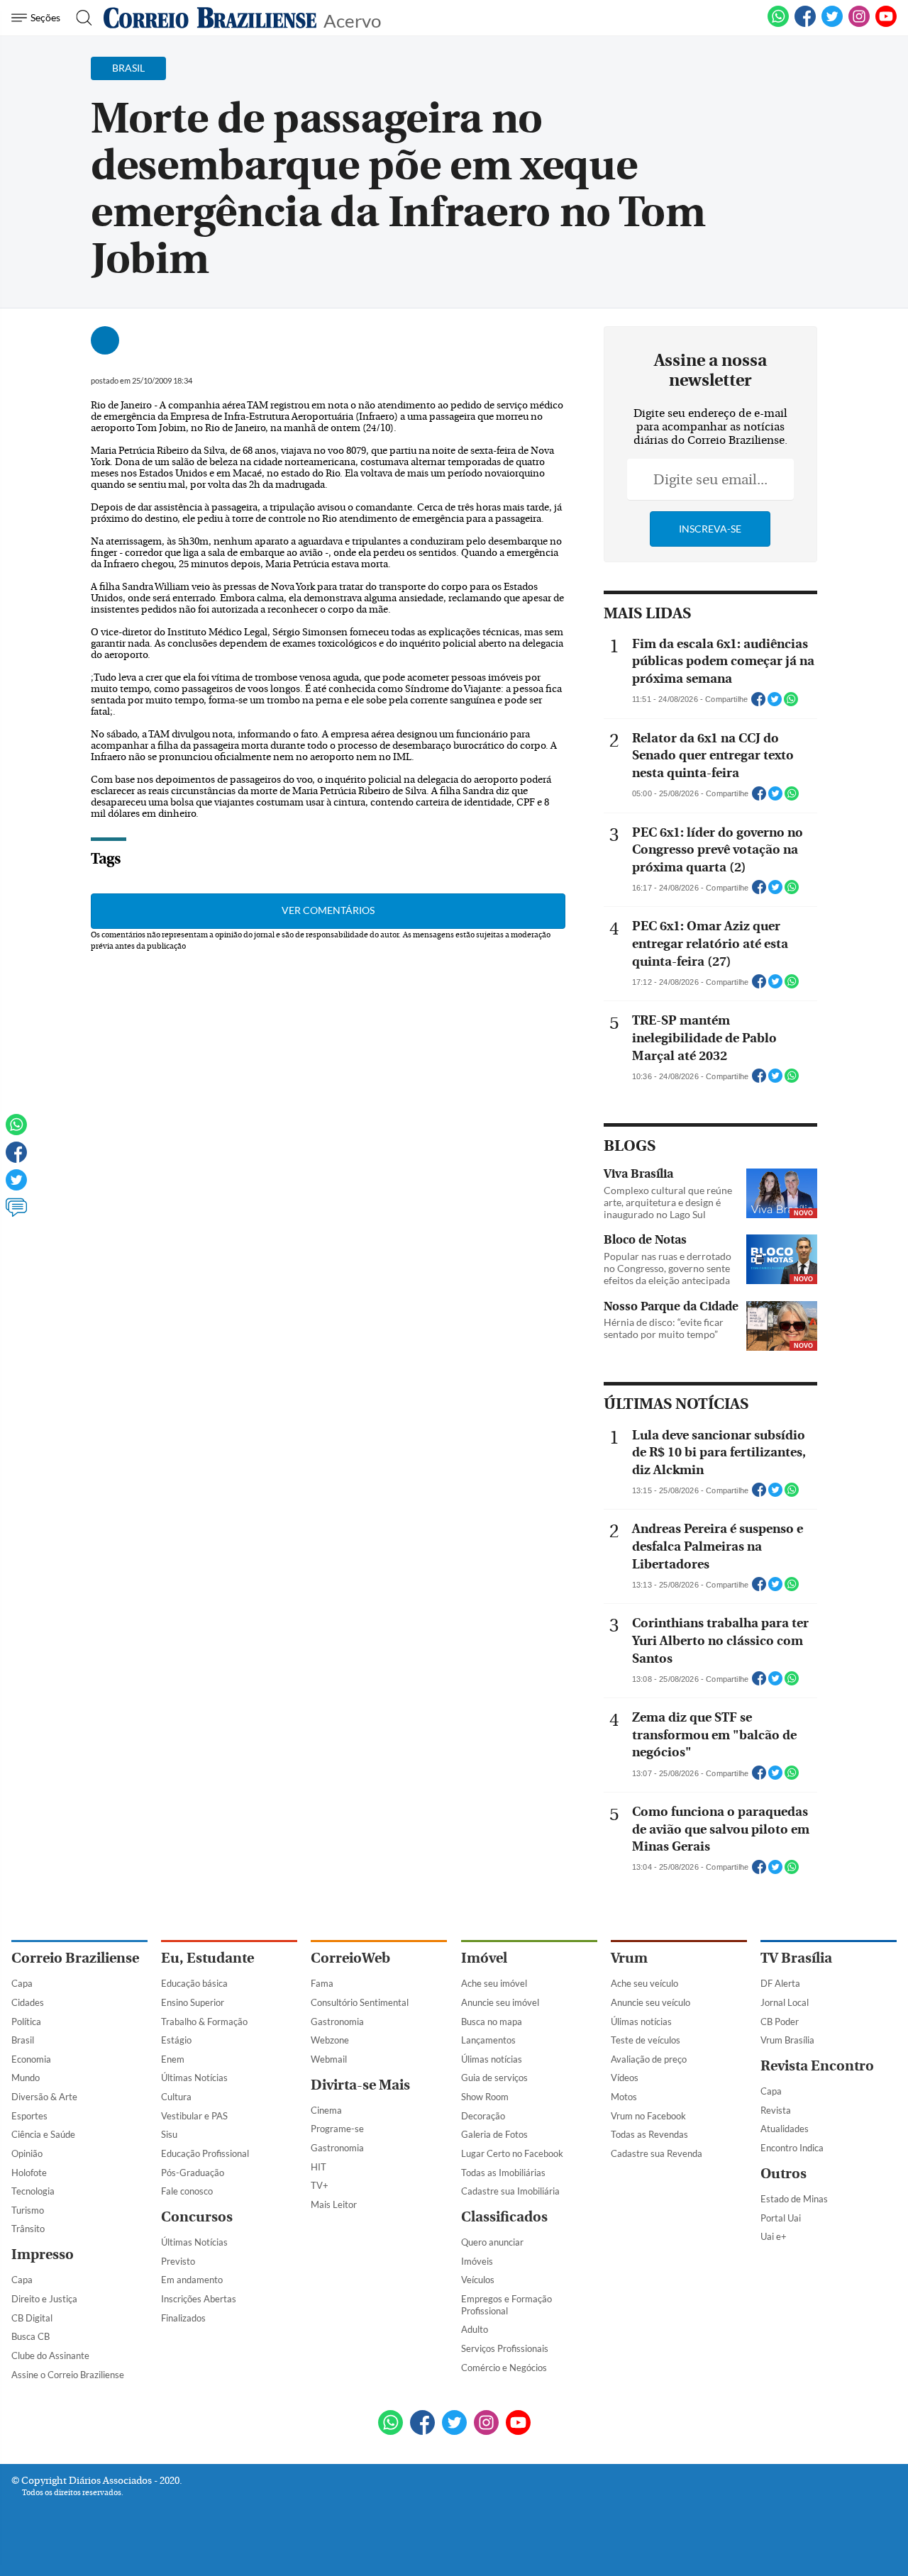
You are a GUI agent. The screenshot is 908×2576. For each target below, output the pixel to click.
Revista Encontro (817, 2066)
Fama (322, 1983)
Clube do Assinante (50, 2355)
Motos (624, 2097)
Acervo (352, 19)
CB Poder (780, 2022)
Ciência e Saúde (43, 2134)
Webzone (330, 2040)
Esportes (29, 2116)
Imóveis (477, 2261)
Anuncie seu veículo (650, 2002)
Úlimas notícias (492, 2059)
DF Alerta (780, 1983)
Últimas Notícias (194, 2078)
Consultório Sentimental (360, 2002)
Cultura (176, 2097)
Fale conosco (187, 2191)
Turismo (28, 2210)
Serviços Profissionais (505, 2348)
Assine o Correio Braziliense (68, 2375)
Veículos (478, 2280)
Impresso (43, 2254)
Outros (784, 2174)
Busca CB (31, 2336)
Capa (22, 1983)
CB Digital (32, 2318)
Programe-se (337, 2129)
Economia (31, 2059)
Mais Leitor (334, 2204)
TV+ (320, 2185)
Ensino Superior (193, 2002)
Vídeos (625, 2078)
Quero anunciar (492, 2242)
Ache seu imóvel (494, 1983)
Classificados (504, 2217)
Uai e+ (774, 2236)
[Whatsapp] (16, 1131)
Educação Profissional (205, 2153)
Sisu (169, 2134)
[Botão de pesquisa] (80, 18)
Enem (173, 2059)
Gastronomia (337, 2022)
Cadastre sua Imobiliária (510, 2191)
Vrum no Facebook (648, 2116)
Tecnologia (33, 2191)
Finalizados (183, 2318)
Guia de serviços (494, 2078)
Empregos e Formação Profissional (506, 2305)
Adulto (475, 2329)
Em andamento (192, 2280)
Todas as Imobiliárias (503, 2173)
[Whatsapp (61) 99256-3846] (778, 24)
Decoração (483, 2116)
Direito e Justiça (44, 2299)
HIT (319, 2167)
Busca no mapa (492, 2022)
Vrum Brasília (787, 2040)
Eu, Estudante (207, 1958)
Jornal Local (785, 2002)
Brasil (23, 2040)
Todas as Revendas (649, 2134)
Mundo (26, 2078)
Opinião (27, 2153)
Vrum (629, 1958)
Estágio (176, 2040)
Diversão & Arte (44, 2097)
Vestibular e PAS (194, 2116)
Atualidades (785, 2129)
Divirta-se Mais (360, 2085)
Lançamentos (488, 2040)
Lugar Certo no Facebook (512, 2153)
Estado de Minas (794, 2199)
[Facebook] (805, 24)
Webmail (329, 2059)
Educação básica (194, 1983)
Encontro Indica (792, 2148)
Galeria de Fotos (494, 2134)
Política (26, 2022)
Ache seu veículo (644, 1983)
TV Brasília (796, 1958)
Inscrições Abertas (199, 2299)
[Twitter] (16, 1186)
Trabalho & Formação (204, 2022)
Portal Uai (781, 2218)
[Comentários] (16, 1214)
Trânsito (28, 2229)
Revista (776, 2110)
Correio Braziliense (75, 1958)
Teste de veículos (646, 2040)
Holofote (29, 2173)
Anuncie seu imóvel (500, 2002)
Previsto (178, 2261)
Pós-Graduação (193, 2173)
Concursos (197, 2217)
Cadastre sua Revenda (657, 2153)
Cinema (326, 2110)
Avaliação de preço (649, 2059)
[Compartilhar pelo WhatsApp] (791, 703)
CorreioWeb (350, 1958)
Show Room (485, 2097)
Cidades (28, 2002)
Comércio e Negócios (504, 2368)
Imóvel (484, 1958)
